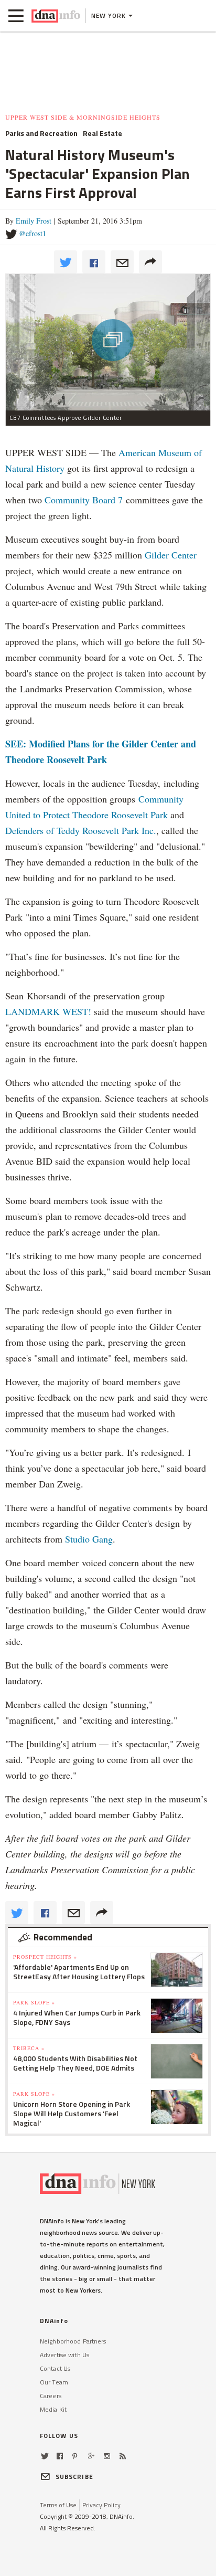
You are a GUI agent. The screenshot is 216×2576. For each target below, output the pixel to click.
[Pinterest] (75, 2456)
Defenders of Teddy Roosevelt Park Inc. (81, 830)
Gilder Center (171, 555)
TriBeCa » (29, 2048)
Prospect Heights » (45, 1957)
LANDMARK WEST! (48, 1011)
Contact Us (55, 2368)
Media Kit (53, 2409)
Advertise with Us (64, 2355)
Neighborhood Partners (73, 2341)
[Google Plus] (91, 2456)
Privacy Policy (101, 2505)
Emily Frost (34, 221)
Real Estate (102, 133)
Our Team (54, 2382)
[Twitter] (45, 2456)
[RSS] (123, 2456)
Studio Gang (89, 1539)
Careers (51, 2396)
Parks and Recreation (41, 133)
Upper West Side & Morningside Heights (83, 117)
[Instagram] (107, 2456)
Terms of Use (58, 2505)
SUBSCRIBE (74, 2477)
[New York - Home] (56, 16)
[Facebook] (60, 2456)
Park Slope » (34, 2002)
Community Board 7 (84, 500)
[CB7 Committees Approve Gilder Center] (108, 342)
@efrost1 (33, 233)
